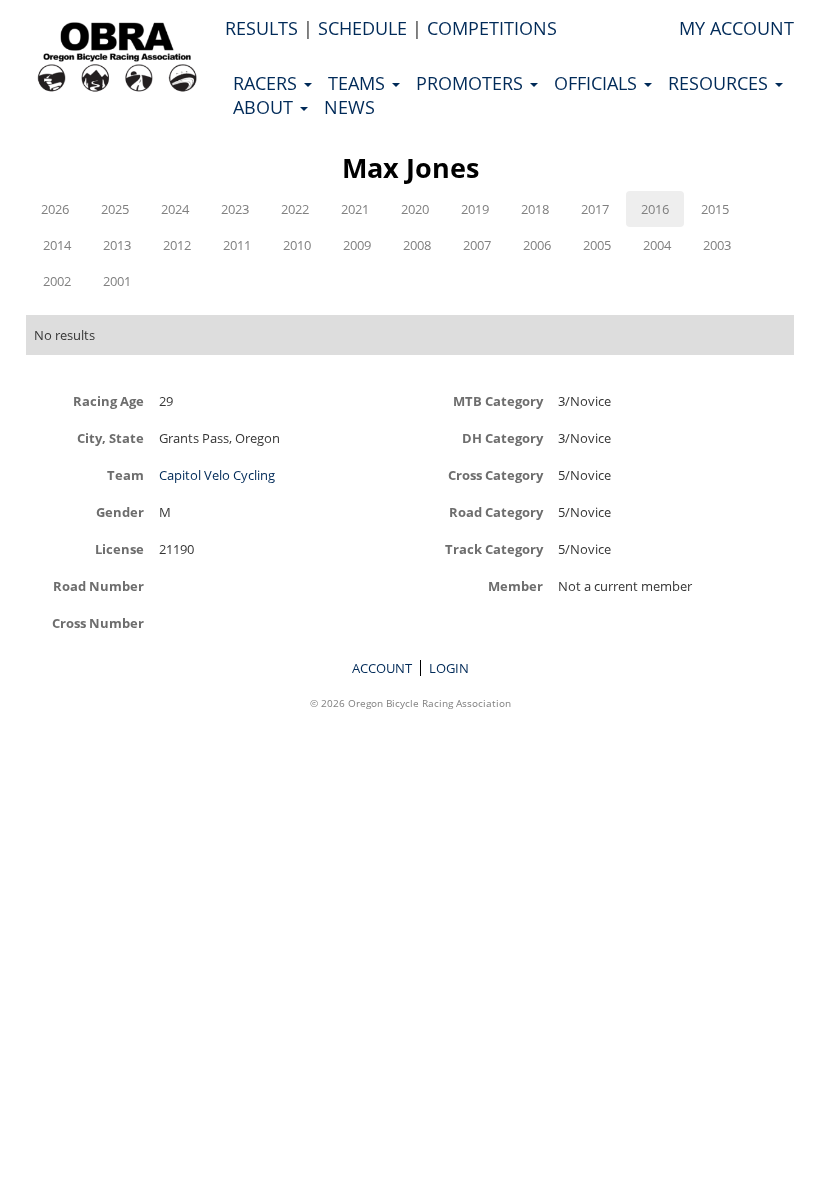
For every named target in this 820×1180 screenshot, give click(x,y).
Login (449, 668)
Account (382, 668)
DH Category (502, 437)
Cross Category (495, 474)
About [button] (265, 107)
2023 (235, 209)
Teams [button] (359, 83)
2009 (357, 245)
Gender (120, 511)
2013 (117, 245)
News (349, 107)
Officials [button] (598, 83)
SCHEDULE (362, 28)
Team (125, 474)
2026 (55, 209)
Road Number (98, 585)
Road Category (496, 511)
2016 (655, 209)
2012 (177, 245)
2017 (595, 209)
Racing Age (108, 400)
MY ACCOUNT (736, 28)
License (119, 548)
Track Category (494, 548)
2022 (295, 209)
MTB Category (498, 400)
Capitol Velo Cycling (217, 475)
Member (515, 585)
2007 (477, 245)
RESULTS (261, 28)
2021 (355, 209)
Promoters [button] (472, 83)
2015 (715, 209)
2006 (537, 245)
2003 (717, 245)
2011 (237, 245)
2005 (597, 245)
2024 (175, 209)
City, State (110, 437)
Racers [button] (267, 83)
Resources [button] (720, 83)
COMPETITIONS (492, 28)
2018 (535, 209)
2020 (415, 209)
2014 (57, 245)
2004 (657, 245)
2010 (297, 245)
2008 (417, 245)
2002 (57, 281)
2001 (117, 281)
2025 (115, 209)
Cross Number (98, 622)
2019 (475, 209)
